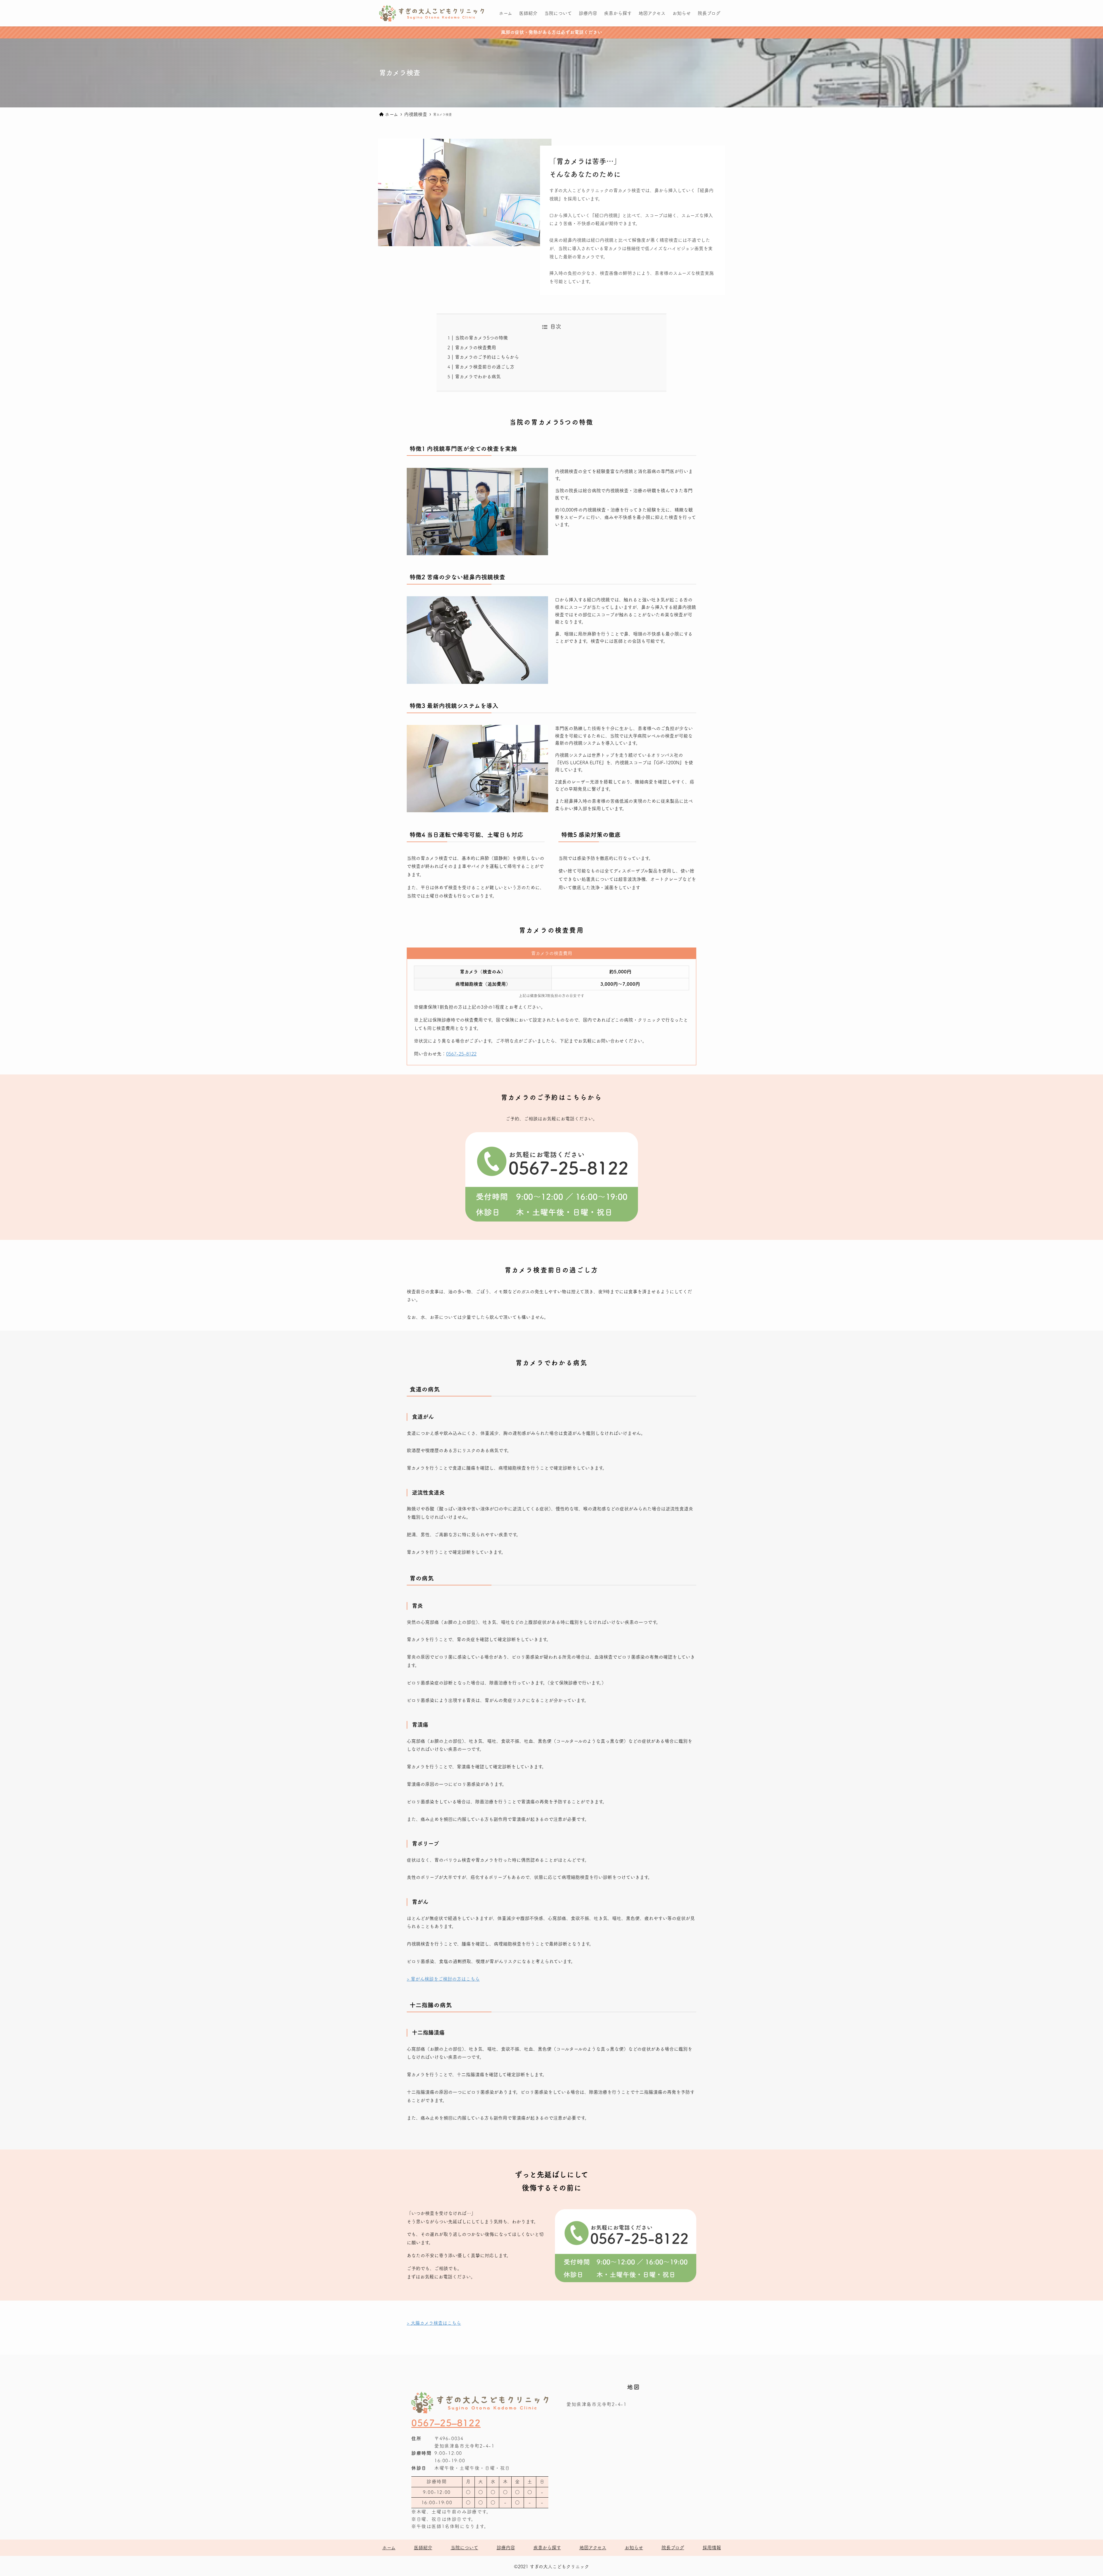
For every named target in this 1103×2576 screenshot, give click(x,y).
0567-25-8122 (461, 1054)
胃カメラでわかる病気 (478, 377)
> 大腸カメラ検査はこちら (434, 2323)
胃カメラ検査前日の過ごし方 (485, 367)
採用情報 (712, 2548)
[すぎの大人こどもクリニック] (432, 13)
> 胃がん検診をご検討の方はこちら (443, 1979)
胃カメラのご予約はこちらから (487, 357)
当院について (464, 2548)
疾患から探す (547, 2548)
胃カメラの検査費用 (476, 348)
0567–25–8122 (446, 2423)
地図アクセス (593, 2548)
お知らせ (634, 2548)
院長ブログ (673, 2548)
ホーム (389, 2548)
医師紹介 (423, 2548)
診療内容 (506, 2548)
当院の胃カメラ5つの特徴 (481, 338)
